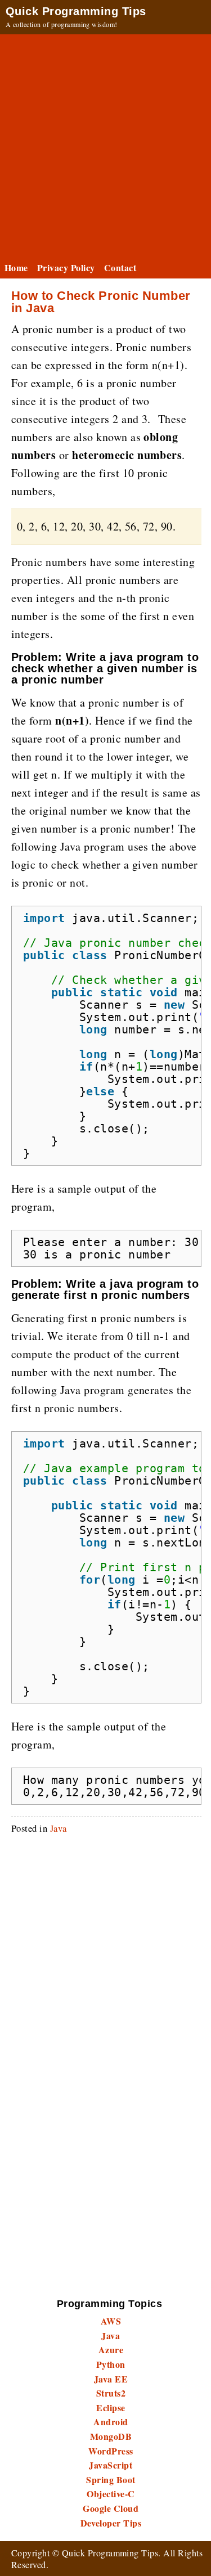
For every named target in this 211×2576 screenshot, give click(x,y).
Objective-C (111, 2494)
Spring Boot (111, 2480)
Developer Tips (111, 2523)
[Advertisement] (105, 145)
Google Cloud (111, 2508)
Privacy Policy (66, 268)
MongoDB (111, 2436)
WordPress (111, 2451)
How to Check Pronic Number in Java (101, 302)
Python (111, 2364)
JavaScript (111, 2465)
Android (111, 2422)
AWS (111, 2321)
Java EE (111, 2379)
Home (16, 268)
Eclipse (111, 2408)
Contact (120, 268)
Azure (111, 2350)
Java (59, 1828)
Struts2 (111, 2393)
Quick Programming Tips (76, 11)
